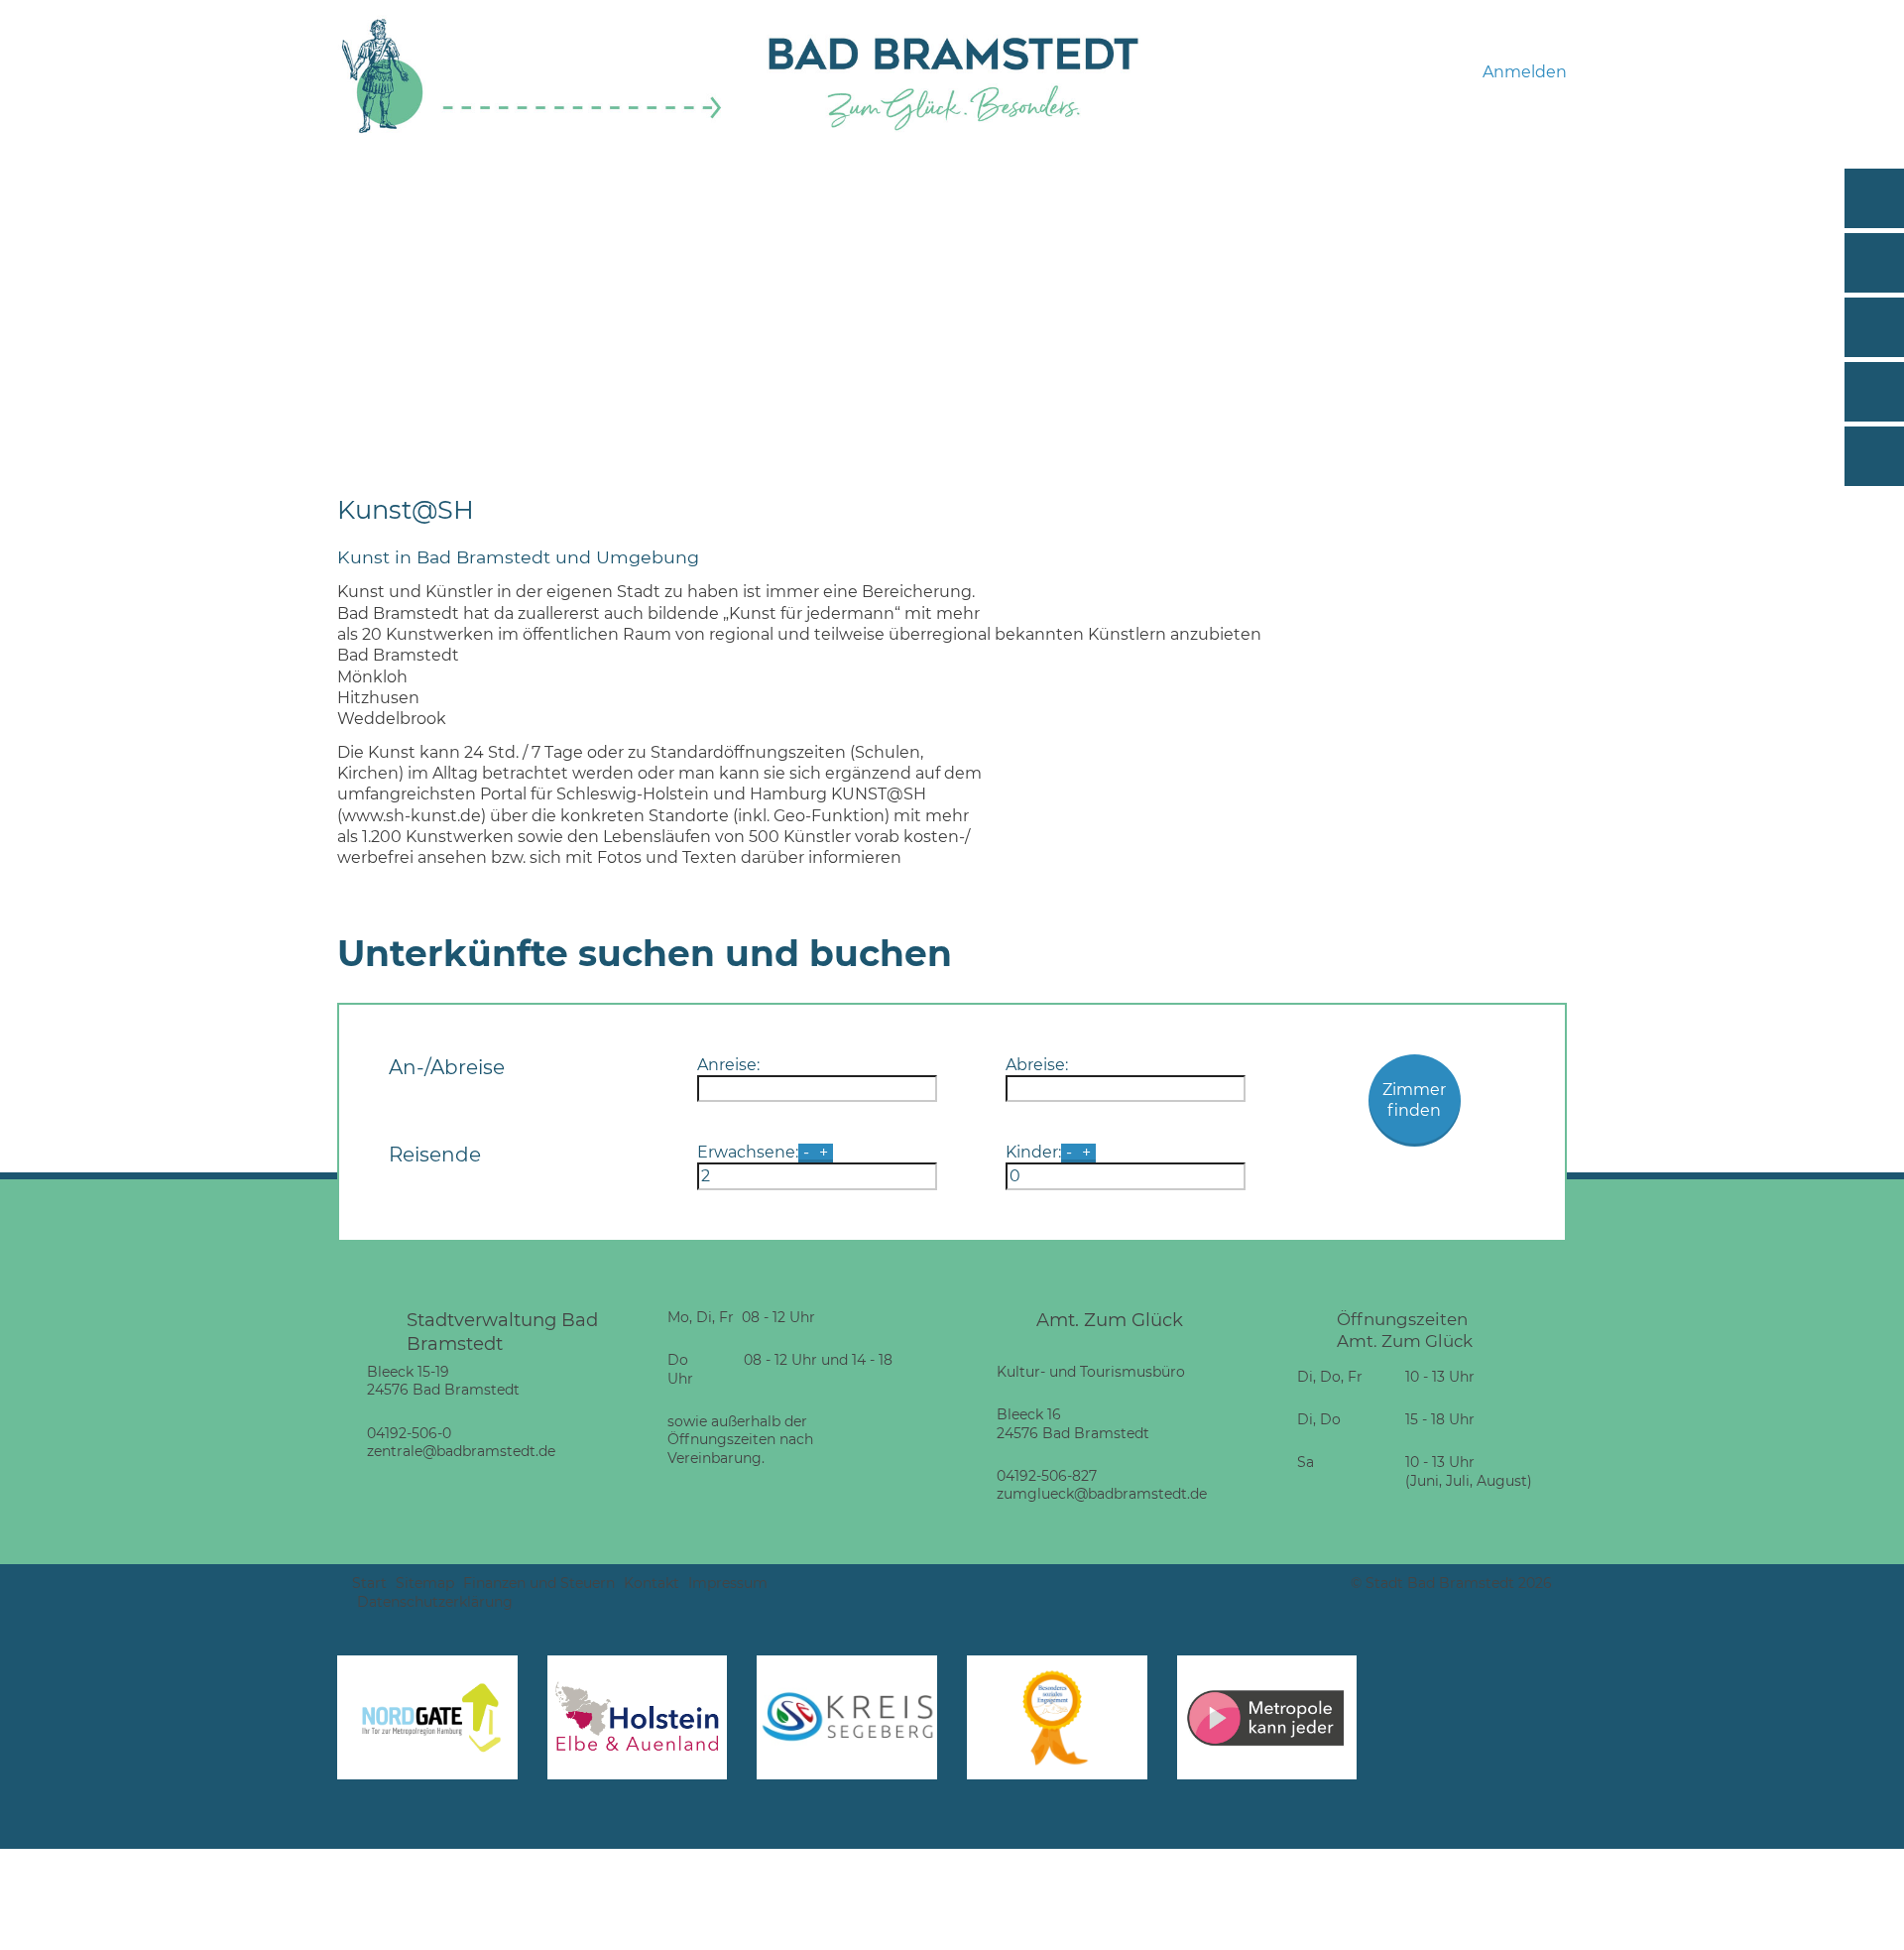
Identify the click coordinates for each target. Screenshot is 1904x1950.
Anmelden (1525, 72)
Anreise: (728, 1065)
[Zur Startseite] (532, 130)
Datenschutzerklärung (435, 1602)
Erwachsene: (748, 1152)
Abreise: (1037, 1065)
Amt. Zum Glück (1110, 1320)
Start (369, 1583)
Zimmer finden (1414, 1100)
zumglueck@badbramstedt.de (1102, 1494)
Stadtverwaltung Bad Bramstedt (502, 1332)
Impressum (728, 1583)
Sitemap (425, 1583)
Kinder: (1033, 1152)
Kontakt (652, 1583)
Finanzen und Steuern (539, 1583)
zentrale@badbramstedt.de (461, 1451)
